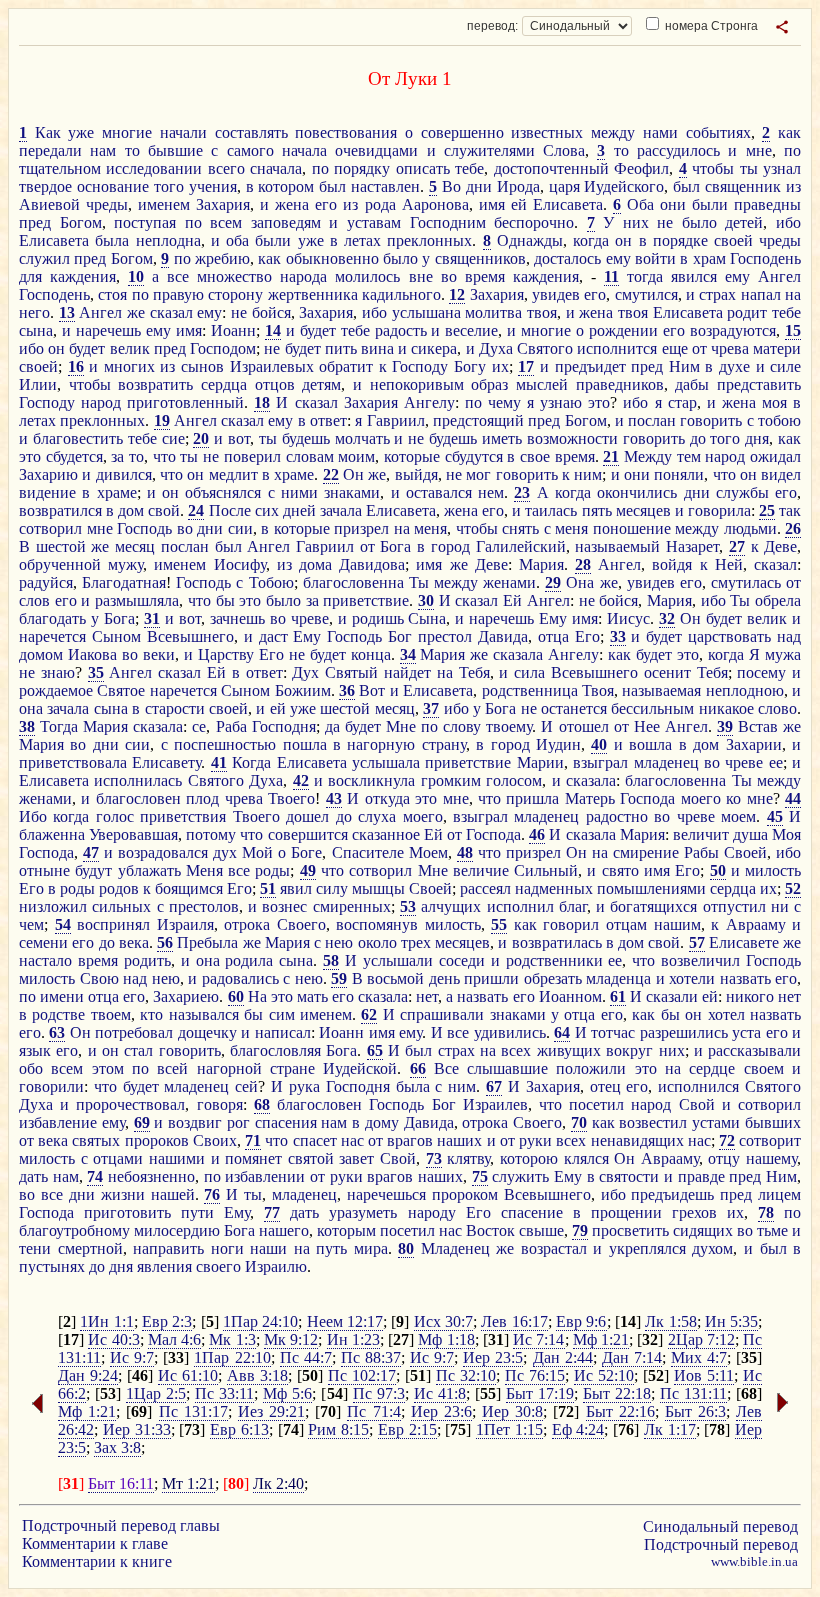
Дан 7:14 (632, 1357)
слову (462, 726)
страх (717, 294)
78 (766, 1212)
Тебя (474, 672)
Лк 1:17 (670, 1429)
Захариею (186, 996)
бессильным (652, 708)
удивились (510, 1032)
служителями (489, 150)
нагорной (229, 1068)
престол (445, 636)
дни (479, 186)
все (178, 276)
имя (492, 204)
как (789, 132)
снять (520, 528)
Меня (204, 870)
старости (175, 708)
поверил (252, 456)
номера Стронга (710, 26)
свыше (541, 1230)
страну (444, 744)
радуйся (46, 582)
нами (660, 132)
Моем (428, 852)
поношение (632, 528)
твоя (542, 312)
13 (67, 312)
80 (406, 1248)
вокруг (629, 1050)
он (623, 240)
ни (780, 906)
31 (152, 618)
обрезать (553, 978)
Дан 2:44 (563, 1357)
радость (401, 330)
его (326, 204)
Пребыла (207, 942)
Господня (284, 726)
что (164, 456)
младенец (666, 762)
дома (315, 564)
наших (459, 1140)
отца (553, 636)
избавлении (265, 1176)
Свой (697, 1104)
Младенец (455, 1248)
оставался (439, 492)
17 (526, 366)
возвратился (60, 510)
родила (249, 960)
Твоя (598, 690)
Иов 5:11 (704, 1375)
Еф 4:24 (578, 1429)
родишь (378, 618)
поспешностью (225, 744)
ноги (227, 1248)
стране (292, 1068)
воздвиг (195, 1122)
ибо (788, 222)
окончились (637, 492)
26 (793, 528)
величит (701, 834)
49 (308, 870)
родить (147, 960)
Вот (372, 690)
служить (520, 1176)
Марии (540, 762)
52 (793, 888)
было (699, 222)
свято (620, 870)
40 (599, 744)
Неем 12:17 (345, 1321)
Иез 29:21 (271, 1411)
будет (318, 330)
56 (165, 942)
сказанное (386, 834)
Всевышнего (190, 636)
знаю (58, 672)
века (134, 942)
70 (579, 1122)
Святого (545, 348)
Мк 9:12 (291, 1339)
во (449, 276)
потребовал (134, 1032)
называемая (661, 690)
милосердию (177, 1230)
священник (743, 186)
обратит (346, 366)
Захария (223, 204)
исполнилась (138, 780)
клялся (586, 1158)
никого (750, 996)
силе (785, 366)
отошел (584, 726)
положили (591, 1068)
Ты (419, 582)
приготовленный (185, 402)
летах (362, 240)
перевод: (492, 26)
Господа (647, 798)
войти (655, 258)
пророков (157, 1140)
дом (131, 510)
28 (583, 564)
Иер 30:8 (512, 1411)
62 (369, 1014)
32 (667, 618)
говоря (220, 1104)
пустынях (52, 1266)
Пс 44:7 (306, 1357)
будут (93, 870)
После (230, 510)
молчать (362, 438)
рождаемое (56, 690)
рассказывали (754, 1050)
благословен (138, 798)
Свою (99, 978)
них (636, 222)
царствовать (729, 636)
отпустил (734, 906)
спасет (315, 1140)
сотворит (770, 1140)
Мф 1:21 (601, 1339)
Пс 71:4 (373, 1411)
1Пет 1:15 (509, 1429)
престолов (204, 906)
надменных (554, 888)
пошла (305, 744)
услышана (426, 312)
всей (172, 1068)
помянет (253, 1158)
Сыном (116, 636)
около (377, 942)
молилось (367, 276)
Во (451, 186)
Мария (541, 564)
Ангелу (429, 402)
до (698, 438)
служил (44, 258)
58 (331, 960)
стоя (112, 294)
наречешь (108, 330)
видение (47, 492)
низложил (53, 906)
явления (164, 1266)
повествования (346, 132)
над (789, 636)
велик (130, 348)
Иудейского (624, 186)
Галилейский (521, 546)
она (31, 708)
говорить (711, 420)
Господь (144, 528)
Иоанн (233, 330)
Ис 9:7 (132, 1357)
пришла (532, 798)
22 (331, 474)
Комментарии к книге (97, 1561)
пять (597, 510)
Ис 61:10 (188, 1375)
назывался (204, 1014)
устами (716, 1122)
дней (299, 510)
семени (43, 942)
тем (689, 456)
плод (202, 798)
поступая (145, 222)
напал (761, 294)
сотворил (50, 528)
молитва (493, 312)
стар (682, 402)
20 (201, 438)
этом (108, 1068)
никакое (726, 708)
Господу (420, 366)
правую (178, 294)
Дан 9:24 (88, 1375)
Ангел (779, 276)
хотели (692, 978)
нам (103, 150)
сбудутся (474, 456)
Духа (496, 348)
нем (491, 492)
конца (371, 654)
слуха (377, 816)
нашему (771, 1158)
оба (237, 240)
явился (694, 276)
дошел (307, 816)
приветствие (366, 600)
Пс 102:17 (362, 1375)
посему (761, 672)
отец (605, 1086)
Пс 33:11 (224, 1393)
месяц (135, 546)
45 (775, 816)
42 (301, 780)
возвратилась (557, 942)
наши (268, 1248)
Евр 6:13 (239, 1429)
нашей (173, 1194)
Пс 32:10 (466, 1375)
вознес (284, 906)
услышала (386, 762)
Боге (306, 852)
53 (408, 906)
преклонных (429, 240)
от (699, 348)
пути (197, 1212)
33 (618, 636)
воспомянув (377, 924)
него (34, 312)
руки (535, 1140)
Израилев (495, 1104)
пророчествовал (130, 1104)
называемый (617, 546)
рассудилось (678, 150)
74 (95, 1176)
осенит (667, 672)
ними (299, 492)
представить (759, 384)
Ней (729, 564)
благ (573, 906)
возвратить (155, 384)
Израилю (276, 1266)
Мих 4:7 (699, 1357)
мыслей (542, 384)
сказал (171, 312)
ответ (328, 420)
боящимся (189, 888)
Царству (226, 654)
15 (793, 330)
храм (709, 258)
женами (509, 582)
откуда (387, 798)
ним (588, 474)
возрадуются (733, 330)
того (169, 186)
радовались (240, 978)
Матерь (590, 798)
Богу (470, 366)
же (136, 312)
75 (480, 1176)
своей (733, 240)
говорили (51, 1086)
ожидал (775, 456)
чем (31, 924)
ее (776, 762)
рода (380, 204)
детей (744, 222)
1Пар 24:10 (260, 1321)
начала (304, 150)
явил (296, 888)
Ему (553, 618)
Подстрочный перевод (721, 1544)
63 (57, 1032)
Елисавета (568, 204)
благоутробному (74, 1230)
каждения (83, 276)
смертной (90, 1248)
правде (701, 1176)
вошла (650, 744)
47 (91, 852)
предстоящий (478, 420)
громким (451, 780)
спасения (286, 1122)
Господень (765, 258)
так (790, 510)
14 (273, 330)
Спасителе (368, 852)
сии (240, 528)
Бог (400, 636)
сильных (121, 906)
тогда (645, 276)
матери (777, 348)
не (665, 222)
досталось (567, 258)
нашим (677, 924)
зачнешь (237, 618)
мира (371, 1248)
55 (499, 924)
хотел (726, 1014)
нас (352, 1140)
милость (773, 870)
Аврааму (756, 924)
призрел (361, 528)
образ (489, 384)
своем (764, 1068)
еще (675, 348)
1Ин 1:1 (106, 1321)
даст (273, 636)
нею (339, 942)
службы (742, 492)
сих (267, 510)
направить (168, 1248)
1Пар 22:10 (232, 1357)
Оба (640, 204)
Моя (786, 834)
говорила (719, 510)
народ (101, 402)
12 (457, 294)
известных (547, 132)
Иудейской (360, 1068)
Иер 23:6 (441, 1411)
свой (164, 510)
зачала (341, 510)
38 (27, 726)
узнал (782, 168)
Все (446, 1068)
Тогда (59, 726)
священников (480, 258)
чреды (107, 204)
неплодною (745, 690)
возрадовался (163, 852)
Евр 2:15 (407, 1429)
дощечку (207, 1032)
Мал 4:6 (174, 1339)
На (257, 996)
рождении (623, 330)
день (444, 978)
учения (213, 186)
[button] (782, 27)
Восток (490, 1230)
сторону (235, 294)
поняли (679, 474)
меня (430, 528)
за (117, 456)
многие (127, 132)
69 (142, 1122)
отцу (724, 1158)
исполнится (617, 348)
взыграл (600, 762)
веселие (471, 330)
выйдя (416, 474)
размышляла (137, 600)
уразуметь (363, 1212)
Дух (305, 672)
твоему (509, 726)
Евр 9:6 (581, 1321)
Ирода (518, 186)
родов (119, 888)
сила (529, 672)
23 (522, 492)
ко (733, 798)
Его (587, 636)
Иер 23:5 (493, 1357)
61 (618, 996)
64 (562, 1032)
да (332, 726)
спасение (532, 1212)
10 (136, 276)
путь (331, 1248)
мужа (783, 654)
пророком (465, 1194)
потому (211, 834)
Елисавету (166, 762)
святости (629, 1176)
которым (346, 1230)
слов (34, 600)
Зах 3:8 (117, 1447)
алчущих (451, 906)
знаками (352, 492)
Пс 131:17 (193, 1411)
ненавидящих (637, 1140)
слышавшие (507, 1068)
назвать (745, 978)
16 (76, 366)
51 (268, 888)
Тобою (271, 582)
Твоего (291, 798)
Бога (395, 546)
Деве (780, 546)
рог (238, 1122)
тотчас (613, 1032)
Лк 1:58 (670, 1321)
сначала (276, 168)
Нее (647, 726)
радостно (617, 816)
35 (96, 672)
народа (303, 276)
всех (516, 1050)
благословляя (275, 1050)
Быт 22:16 (620, 1411)
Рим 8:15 (338, 1429)
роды (272, 870)
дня (757, 438)
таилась (551, 510)
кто (151, 1014)
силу (332, 888)
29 (553, 582)
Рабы (701, 852)
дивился (124, 474)
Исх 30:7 (443, 1321)
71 (253, 1140)
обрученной (60, 564)
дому (382, 1122)
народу (432, 1212)
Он (353, 474)
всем (226, 222)
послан (652, 420)
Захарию (48, 474)
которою (529, 1158)
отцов (275, 384)
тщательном (60, 168)
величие (481, 870)
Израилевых (272, 366)
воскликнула (371, 780)
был (332, 186)
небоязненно (151, 1176)
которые (412, 456)
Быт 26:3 (695, 1411)
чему (504, 402)
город (450, 546)
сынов (202, 366)
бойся (271, 312)
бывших (773, 1122)
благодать (52, 618)
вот (239, 438)
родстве (58, 1014)
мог (478, 474)
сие (173, 438)
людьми (750, 528)
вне (421, 276)
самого (250, 150)
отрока (247, 924)
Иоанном (570, 996)
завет (356, 1158)
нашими (177, 1158)
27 (737, 546)
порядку (362, 168)
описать (423, 168)
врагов (410, 1140)
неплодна (168, 240)
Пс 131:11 (693, 1393)
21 (611, 456)
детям (321, 384)
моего (701, 798)
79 (580, 1230)
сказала (518, 654)
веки (159, 654)
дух (225, 852)
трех (416, 942)
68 (262, 1104)
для (30, 276)
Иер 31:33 (137, 1429)
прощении (626, 1212)
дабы (692, 384)
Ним (684, 366)
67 (494, 1086)
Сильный (546, 870)
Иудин (558, 744)
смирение (646, 852)
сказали (672, 996)
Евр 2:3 (167, 1321)
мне (759, 150)
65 (375, 1050)
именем (164, 204)
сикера (434, 348)
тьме (772, 1230)
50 (718, 870)
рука (304, 1086)
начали (183, 132)
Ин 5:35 (731, 1321)
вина (377, 348)
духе (734, 366)
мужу (125, 564)
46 (537, 834)
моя (774, 402)
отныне (44, 870)
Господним (448, 222)
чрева (730, 348)
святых (96, 1140)
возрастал (554, 1248)
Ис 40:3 (113, 1339)
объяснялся (223, 492)
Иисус (628, 618)
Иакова (92, 654)
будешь (306, 438)
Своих (215, 1140)
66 (418, 1068)
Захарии (754, 744)
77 (272, 1212)
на (793, 294)
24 (196, 510)
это (599, 402)
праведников (620, 384)
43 (334, 798)
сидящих (703, 1230)
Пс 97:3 (379, 1393)
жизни (123, 1194)
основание (113, 186)
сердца (224, 384)
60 (236, 996)
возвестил (653, 1122)
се (199, 726)
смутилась (746, 582)
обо (31, 1068)
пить (341, 348)
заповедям (286, 222)
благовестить (78, 438)
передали (50, 150)
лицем (779, 1194)
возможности (572, 438)
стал (138, 1050)
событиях (718, 132)
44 (793, 798)
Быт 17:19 (540, 1393)
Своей (745, 852)
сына (36, 330)
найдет (407, 672)
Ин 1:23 (353, 1339)
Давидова (372, 564)
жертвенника (313, 294)
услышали (398, 960)
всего (226, 168)
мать (312, 996)
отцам (626, 924)
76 (212, 1194)
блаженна (52, 834)
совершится (308, 834)
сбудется (74, 456)
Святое (121, 690)
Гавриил (396, 420)
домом (41, 654)
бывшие (175, 150)
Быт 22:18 (617, 1393)
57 (697, 942)
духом (712, 1248)
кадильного (401, 294)
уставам (374, 222)
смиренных (352, 906)
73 (434, 1158)
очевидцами (376, 150)
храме (294, 474)
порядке (680, 240)
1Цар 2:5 (156, 1393)
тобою (779, 420)
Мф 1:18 (446, 1339)
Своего (301, 924)
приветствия (183, 816)
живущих (569, 1050)
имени (62, 996)
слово (777, 708)
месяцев (643, 510)
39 (725, 726)
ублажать (149, 870)
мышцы (378, 888)
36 (347, 690)
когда (591, 240)
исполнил (520, 906)
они (673, 204)
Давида (503, 636)
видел (781, 474)
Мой (257, 852)
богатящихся (653, 906)
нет (427, 996)
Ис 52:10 (604, 1375)
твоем (111, 1014)
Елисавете (744, 942)
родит (747, 312)
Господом (223, 348)
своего (218, 1266)
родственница (530, 690)
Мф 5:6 (287, 1393)
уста (746, 1032)
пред (35, 222)
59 (339, 978)
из (793, 186)
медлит (233, 474)
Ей (512, 600)
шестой (61, 546)
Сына (427, 618)
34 (408, 654)
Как (48, 132)
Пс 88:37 (371, 1357)
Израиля (185, 924)
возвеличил (700, 960)
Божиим (303, 690)
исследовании (154, 168)
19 (162, 420)
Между (648, 456)
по (792, 150)
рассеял (485, 888)
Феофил (641, 168)
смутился (646, 294)
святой (311, 1158)
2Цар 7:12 (701, 1339)
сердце (712, 1068)
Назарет (692, 546)
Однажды (530, 240)
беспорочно (534, 222)
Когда (251, 762)
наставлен (385, 186)
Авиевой (49, 204)
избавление (58, 1122)
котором (286, 186)
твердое (45, 186)
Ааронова (435, 204)
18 (262, 402)
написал (283, 1032)
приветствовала (73, 762)
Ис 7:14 (538, 1339)
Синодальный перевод (720, 1526)
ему (618, 258)
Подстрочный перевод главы (121, 1525)
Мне (401, 726)
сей (246, 1086)
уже (81, 132)
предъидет (590, 366)
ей (519, 204)
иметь (502, 438)
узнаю (561, 402)
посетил (596, 1104)
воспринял (113, 924)
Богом (81, 222)
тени (35, 1248)
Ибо (33, 816)
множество (234, 276)
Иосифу (240, 564)
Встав (758, 726)
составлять (251, 132)
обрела (778, 600)
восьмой (395, 978)
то (132, 150)
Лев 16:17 (514, 1321)
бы (225, 600)
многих (129, 366)
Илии (38, 384)
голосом (514, 780)
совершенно (462, 132)
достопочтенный (551, 168)
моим (356, 456)
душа (750, 834)
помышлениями (651, 888)
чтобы (713, 168)
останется (574, 708)
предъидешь (672, 1194)
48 (465, 852)
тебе (469, 168)
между (613, 132)
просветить (630, 1230)
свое (535, 456)
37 (431, 708)
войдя (672, 564)
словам (310, 456)
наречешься (386, 1194)
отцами (118, 1158)
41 (219, 762)
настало (45, 960)
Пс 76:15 (535, 1375)
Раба (231, 726)
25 (767, 510)
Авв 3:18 (257, 1375)
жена (292, 204)
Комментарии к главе (95, 1543)
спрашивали (442, 1014)
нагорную (381, 744)
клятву (468, 1158)
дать (33, 1176)
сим (282, 1014)
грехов (694, 1212)
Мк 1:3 (232, 1339)
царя (564, 186)
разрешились (684, 1032)
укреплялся (647, 1248)
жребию (222, 258)
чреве (310, 618)
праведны (767, 204)
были (710, 204)
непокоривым (417, 384)
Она (580, 582)
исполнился (698, 1086)
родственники (554, 960)
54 (63, 924)
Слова (564, 150)
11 (611, 276)
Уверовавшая (133, 834)
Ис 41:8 (440, 1393)
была (112, 240)
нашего (284, 1230)
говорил (571, 924)
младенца (618, 978)
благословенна (353, 582)
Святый (351, 672)
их (500, 366)
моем (738, 816)
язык (35, 1050)
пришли (491, 978)
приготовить (127, 1212)
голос (115, 816)
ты (749, 168)
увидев (556, 294)
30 (426, 600)
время (485, 276)
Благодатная (124, 582)
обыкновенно (332, 258)
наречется (52, 636)
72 (727, 1140)
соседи (462, 960)
